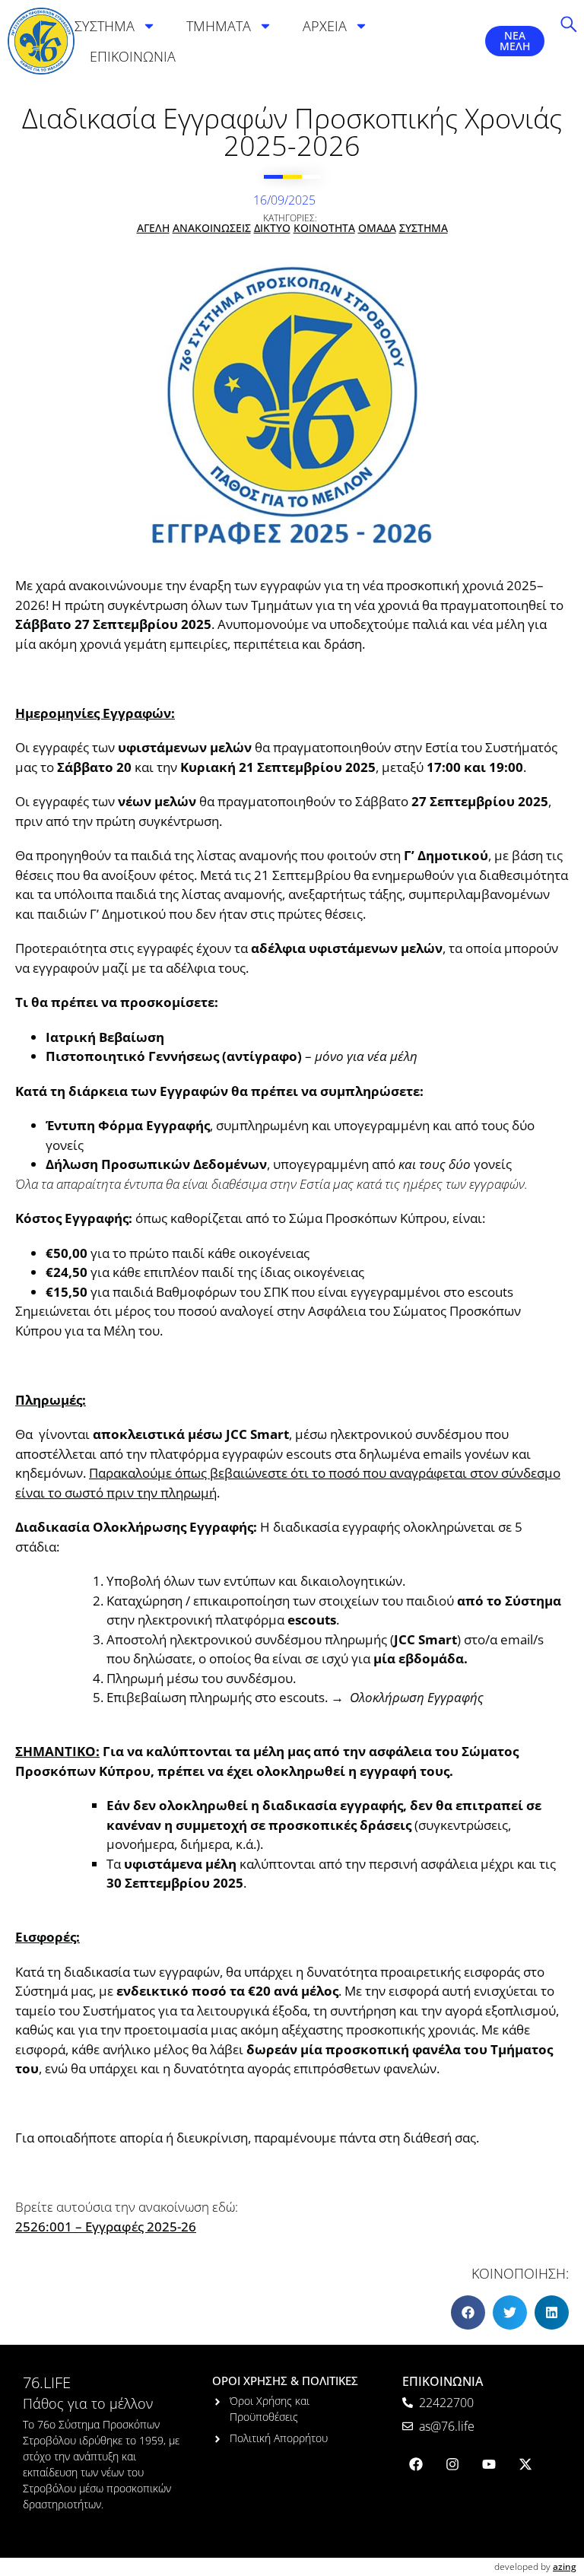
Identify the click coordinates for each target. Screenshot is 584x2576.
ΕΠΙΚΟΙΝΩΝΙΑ (133, 56)
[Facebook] (416, 2464)
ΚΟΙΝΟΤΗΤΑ (324, 228)
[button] (468, 2312)
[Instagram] (452, 2464)
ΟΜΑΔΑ (377, 228)
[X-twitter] (525, 2464)
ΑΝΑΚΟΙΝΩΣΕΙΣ (212, 228)
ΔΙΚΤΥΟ (272, 228)
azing (565, 2566)
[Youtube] (489, 2464)
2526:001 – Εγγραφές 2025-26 (106, 2227)
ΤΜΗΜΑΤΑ (219, 26)
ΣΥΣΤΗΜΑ (105, 26)
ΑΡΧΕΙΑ (325, 26)
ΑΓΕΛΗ (153, 228)
